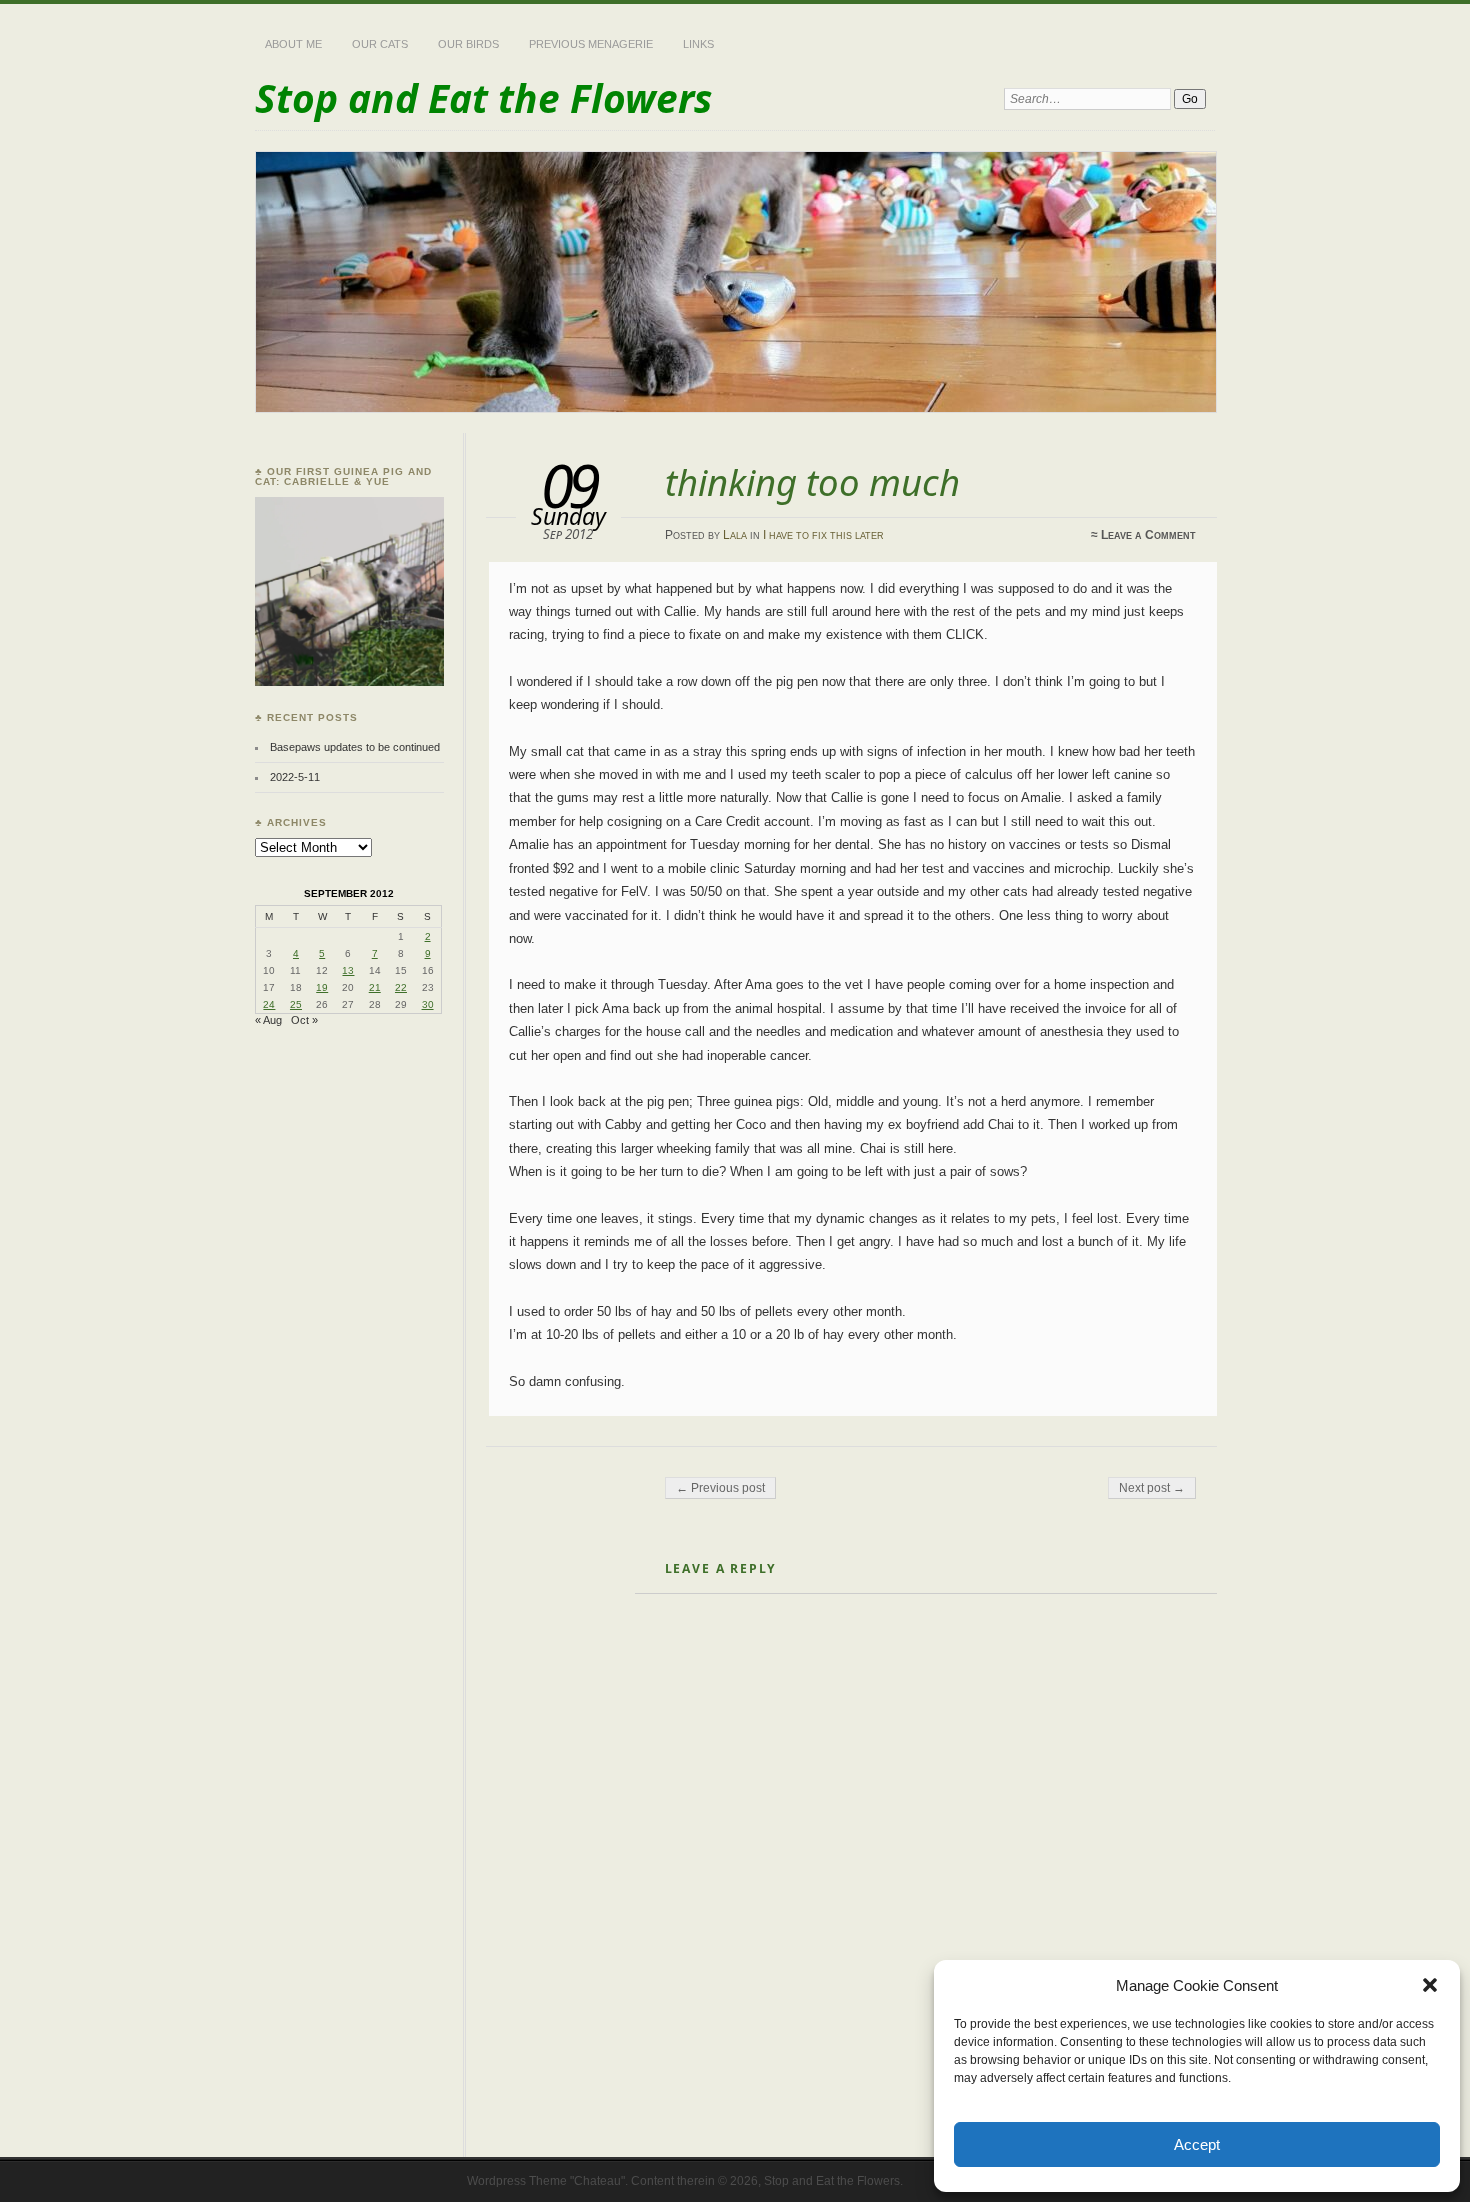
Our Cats (380, 44)
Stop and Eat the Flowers (483, 97)
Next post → (1152, 1488)
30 (428, 1004)
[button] (1430, 1985)
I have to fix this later (823, 535)
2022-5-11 (295, 777)
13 (348, 970)
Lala (735, 535)
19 (322, 987)
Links (698, 44)
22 (401, 987)
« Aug (268, 1020)
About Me (293, 44)
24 (269, 1004)
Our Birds (468, 44)
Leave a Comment (1148, 535)
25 (296, 1004)
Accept (1197, 2144)
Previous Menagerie (591, 44)
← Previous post (720, 1488)
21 (375, 987)
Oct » (304, 1020)
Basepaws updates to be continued (355, 747)
